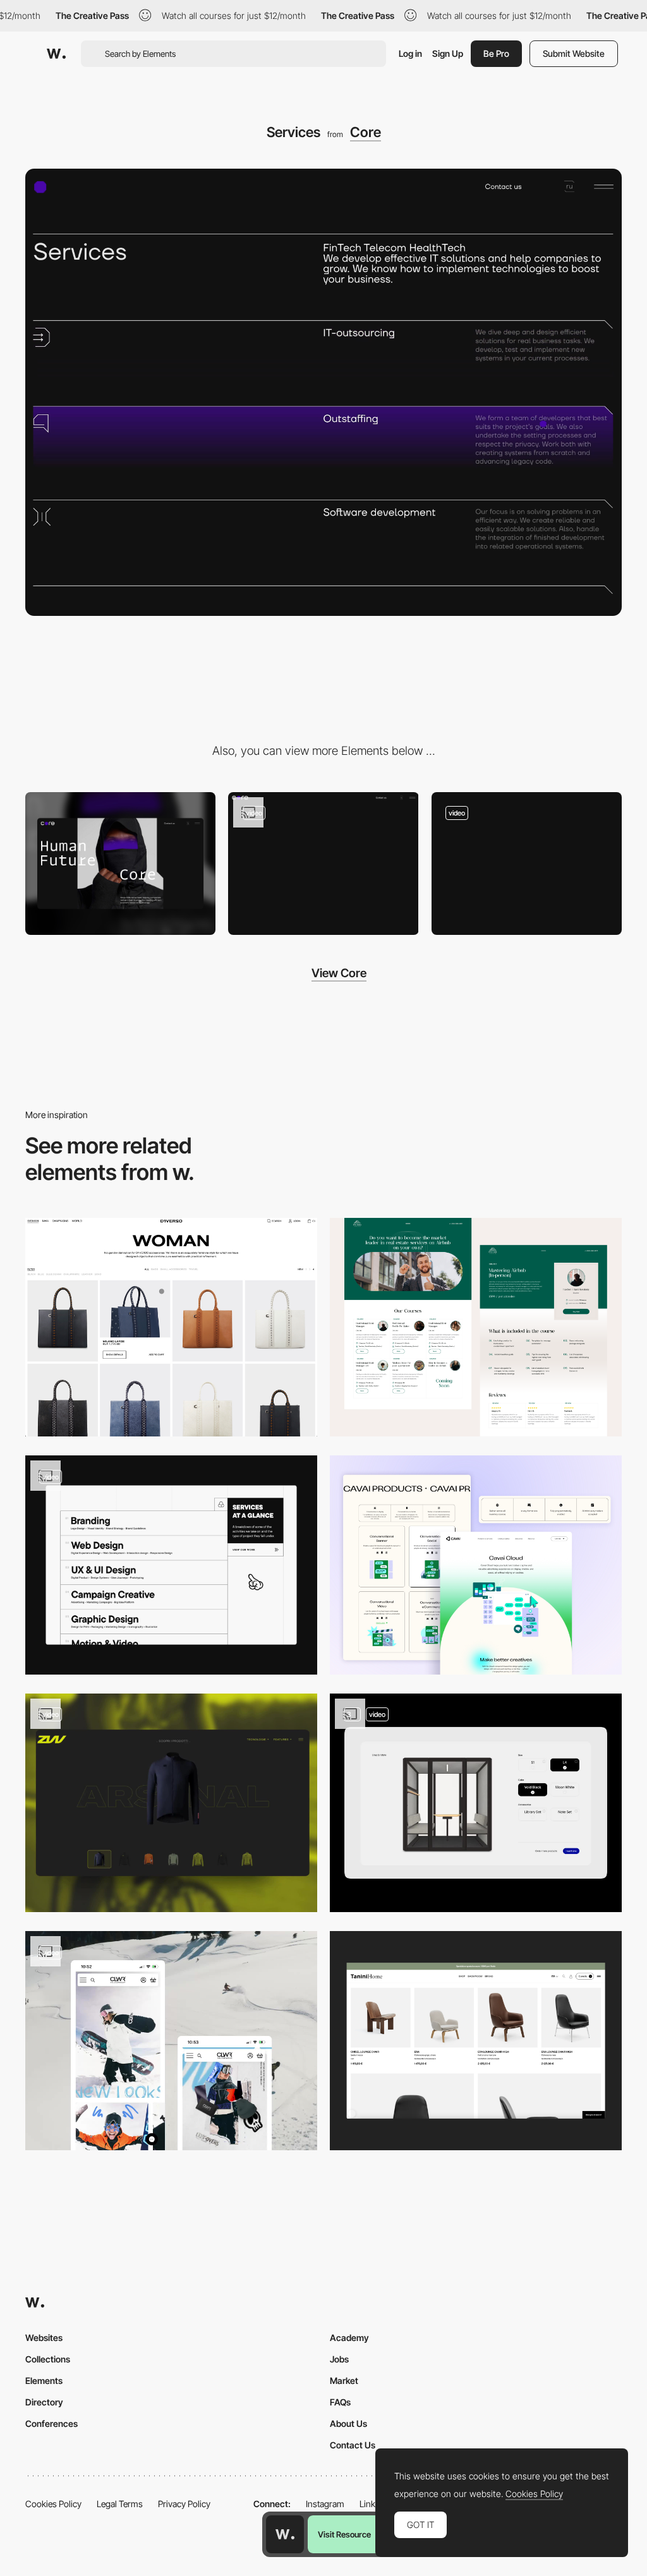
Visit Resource (344, 2534)
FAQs (340, 2402)
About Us (348, 2423)
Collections (48, 2359)
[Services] (171, 1565)
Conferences (51, 2423)
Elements (44, 2380)
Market (344, 2380)
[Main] (323, 864)
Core (366, 132)
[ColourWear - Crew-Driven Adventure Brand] (171, 2041)
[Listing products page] (171, 1327)
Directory (44, 2402)
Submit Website (574, 53)
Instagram (325, 2504)
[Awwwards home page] (285, 2534)
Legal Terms (120, 2504)
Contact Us (353, 2445)
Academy (349, 2338)
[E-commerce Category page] (476, 2041)
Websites (44, 2338)
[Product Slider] (171, 1803)
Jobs (339, 2359)
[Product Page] (476, 1565)
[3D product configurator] (476, 1803)
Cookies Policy (53, 2504)
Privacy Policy (184, 2504)
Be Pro (496, 53)
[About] (527, 864)
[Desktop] (120, 864)
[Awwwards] (56, 54)
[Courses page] (476, 1327)
